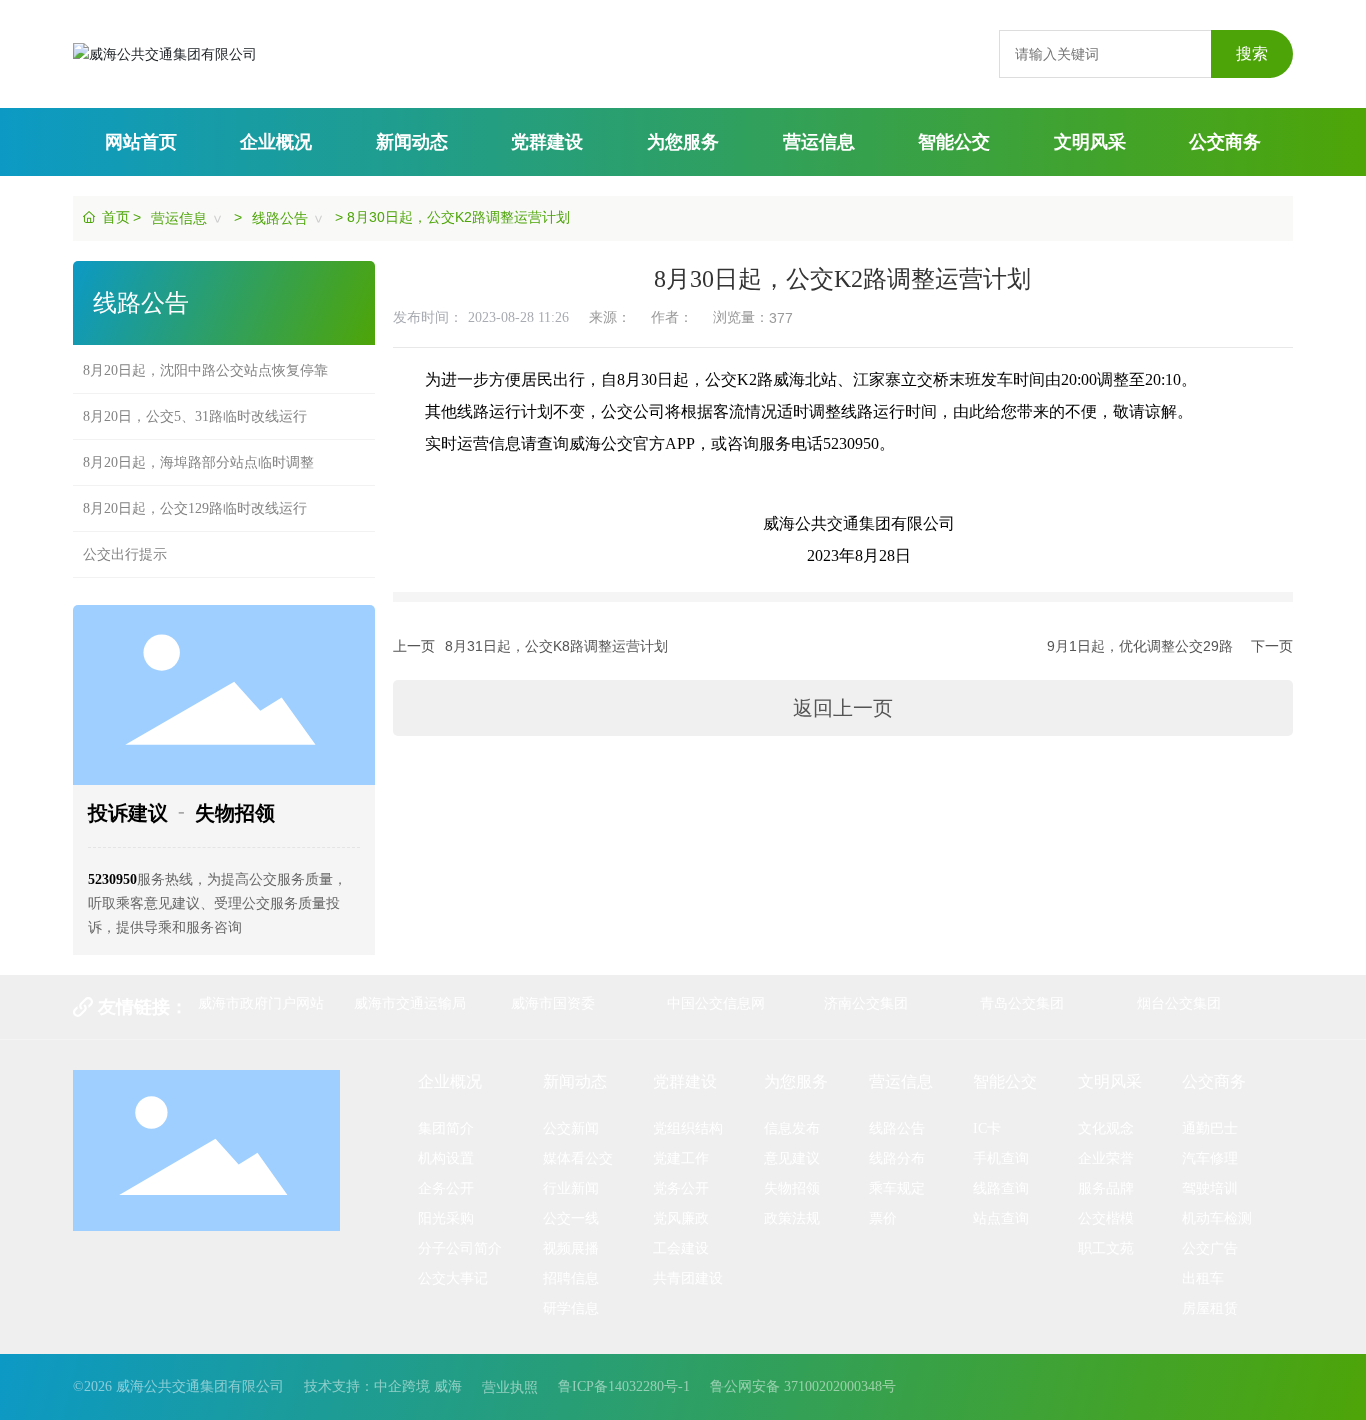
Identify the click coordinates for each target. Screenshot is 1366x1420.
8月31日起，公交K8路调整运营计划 (556, 646)
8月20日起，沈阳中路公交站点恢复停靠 (205, 356)
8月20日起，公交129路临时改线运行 (195, 494)
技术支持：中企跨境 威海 (383, 1386)
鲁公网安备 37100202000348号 (803, 1386)
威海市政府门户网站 (261, 1003)
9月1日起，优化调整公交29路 (1140, 646)
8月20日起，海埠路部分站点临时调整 (198, 448)
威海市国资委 (553, 1003)
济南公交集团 (866, 1003)
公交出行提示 (125, 540)
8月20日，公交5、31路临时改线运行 (195, 402)
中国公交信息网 (716, 1003)
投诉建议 (128, 813)
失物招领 (235, 813)
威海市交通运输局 (410, 1003)
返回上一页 (843, 708)
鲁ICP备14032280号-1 (624, 1386)
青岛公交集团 (1022, 1003)
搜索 (1252, 53)
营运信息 (179, 218)
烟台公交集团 (1179, 1003)
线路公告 (280, 218)
